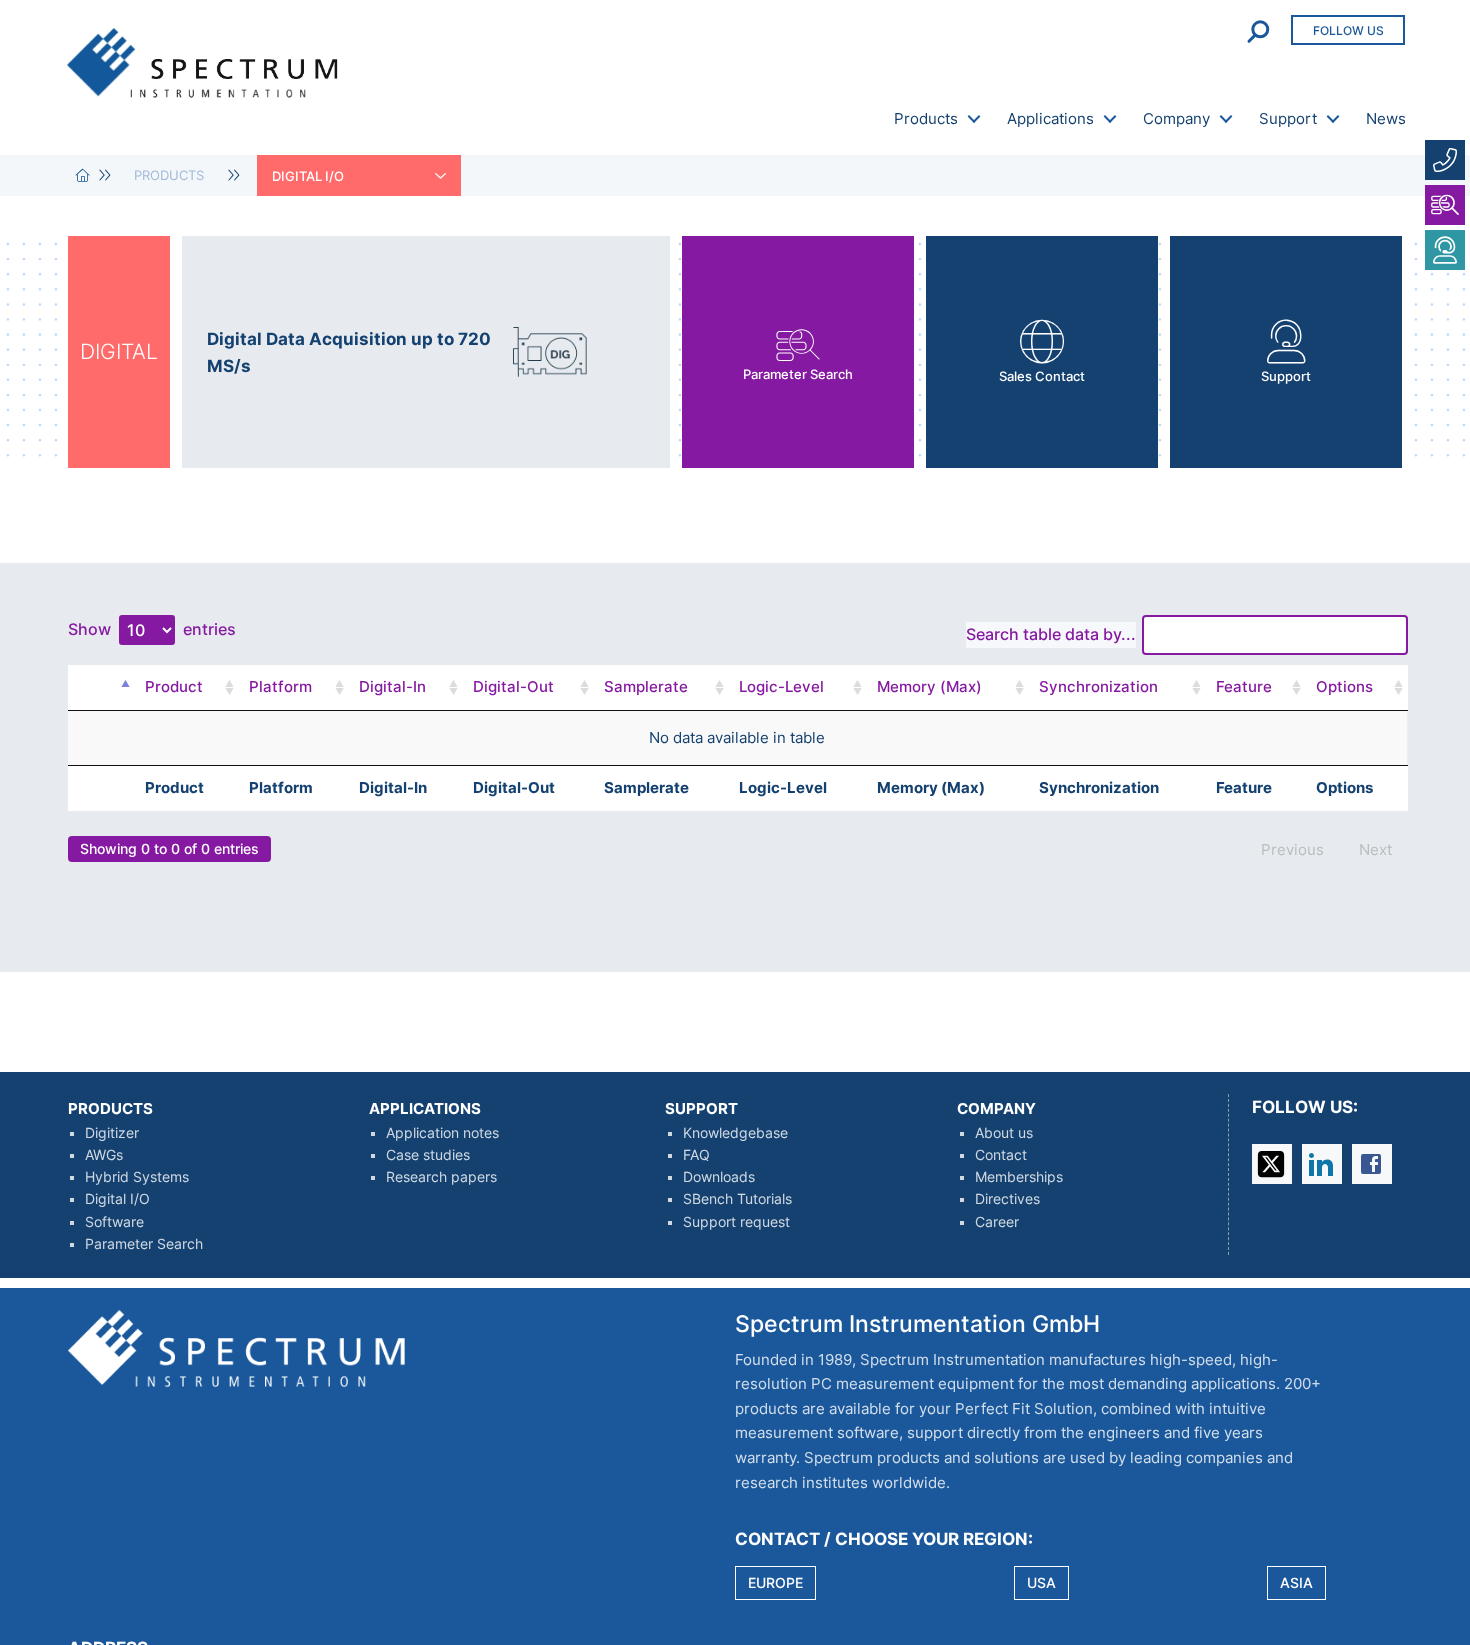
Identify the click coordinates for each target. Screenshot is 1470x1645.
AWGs (104, 1155)
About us (1004, 1133)
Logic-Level (781, 686)
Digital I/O (117, 1199)
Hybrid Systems (137, 1177)
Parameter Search (144, 1244)
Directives (1007, 1199)
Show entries (152, 629)
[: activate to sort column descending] (119, 688)
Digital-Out (513, 686)
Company (1176, 118)
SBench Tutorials (737, 1199)
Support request (736, 1222)
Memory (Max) (929, 686)
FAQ (696, 1155)
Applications (1050, 118)
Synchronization (1098, 686)
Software (114, 1222)
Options (1344, 686)
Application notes (442, 1133)
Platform (280, 686)
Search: (1105, 634)
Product (174, 686)
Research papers (441, 1177)
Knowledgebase (735, 1133)
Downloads (719, 1177)
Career (997, 1222)
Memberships (1019, 1177)
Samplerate (646, 686)
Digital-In (392, 686)
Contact (1001, 1155)
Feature (1244, 686)
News (1386, 118)
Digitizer (112, 1133)
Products (926, 118)
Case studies (428, 1155)
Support (1288, 118)
